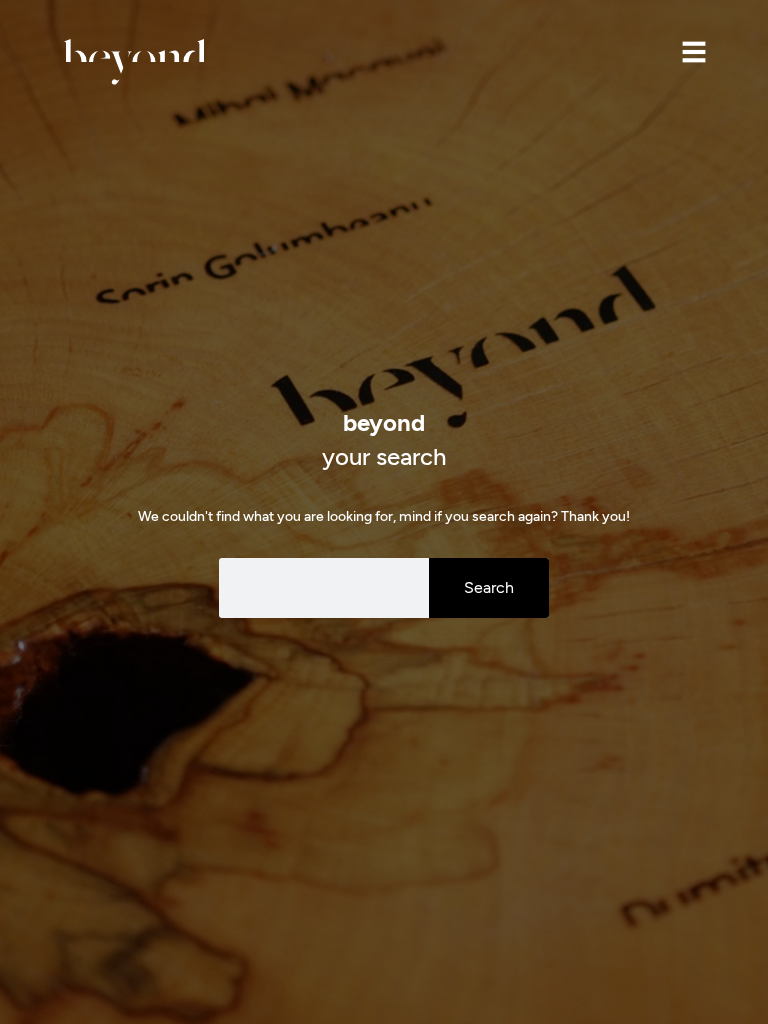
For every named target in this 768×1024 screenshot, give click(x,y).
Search (489, 587)
